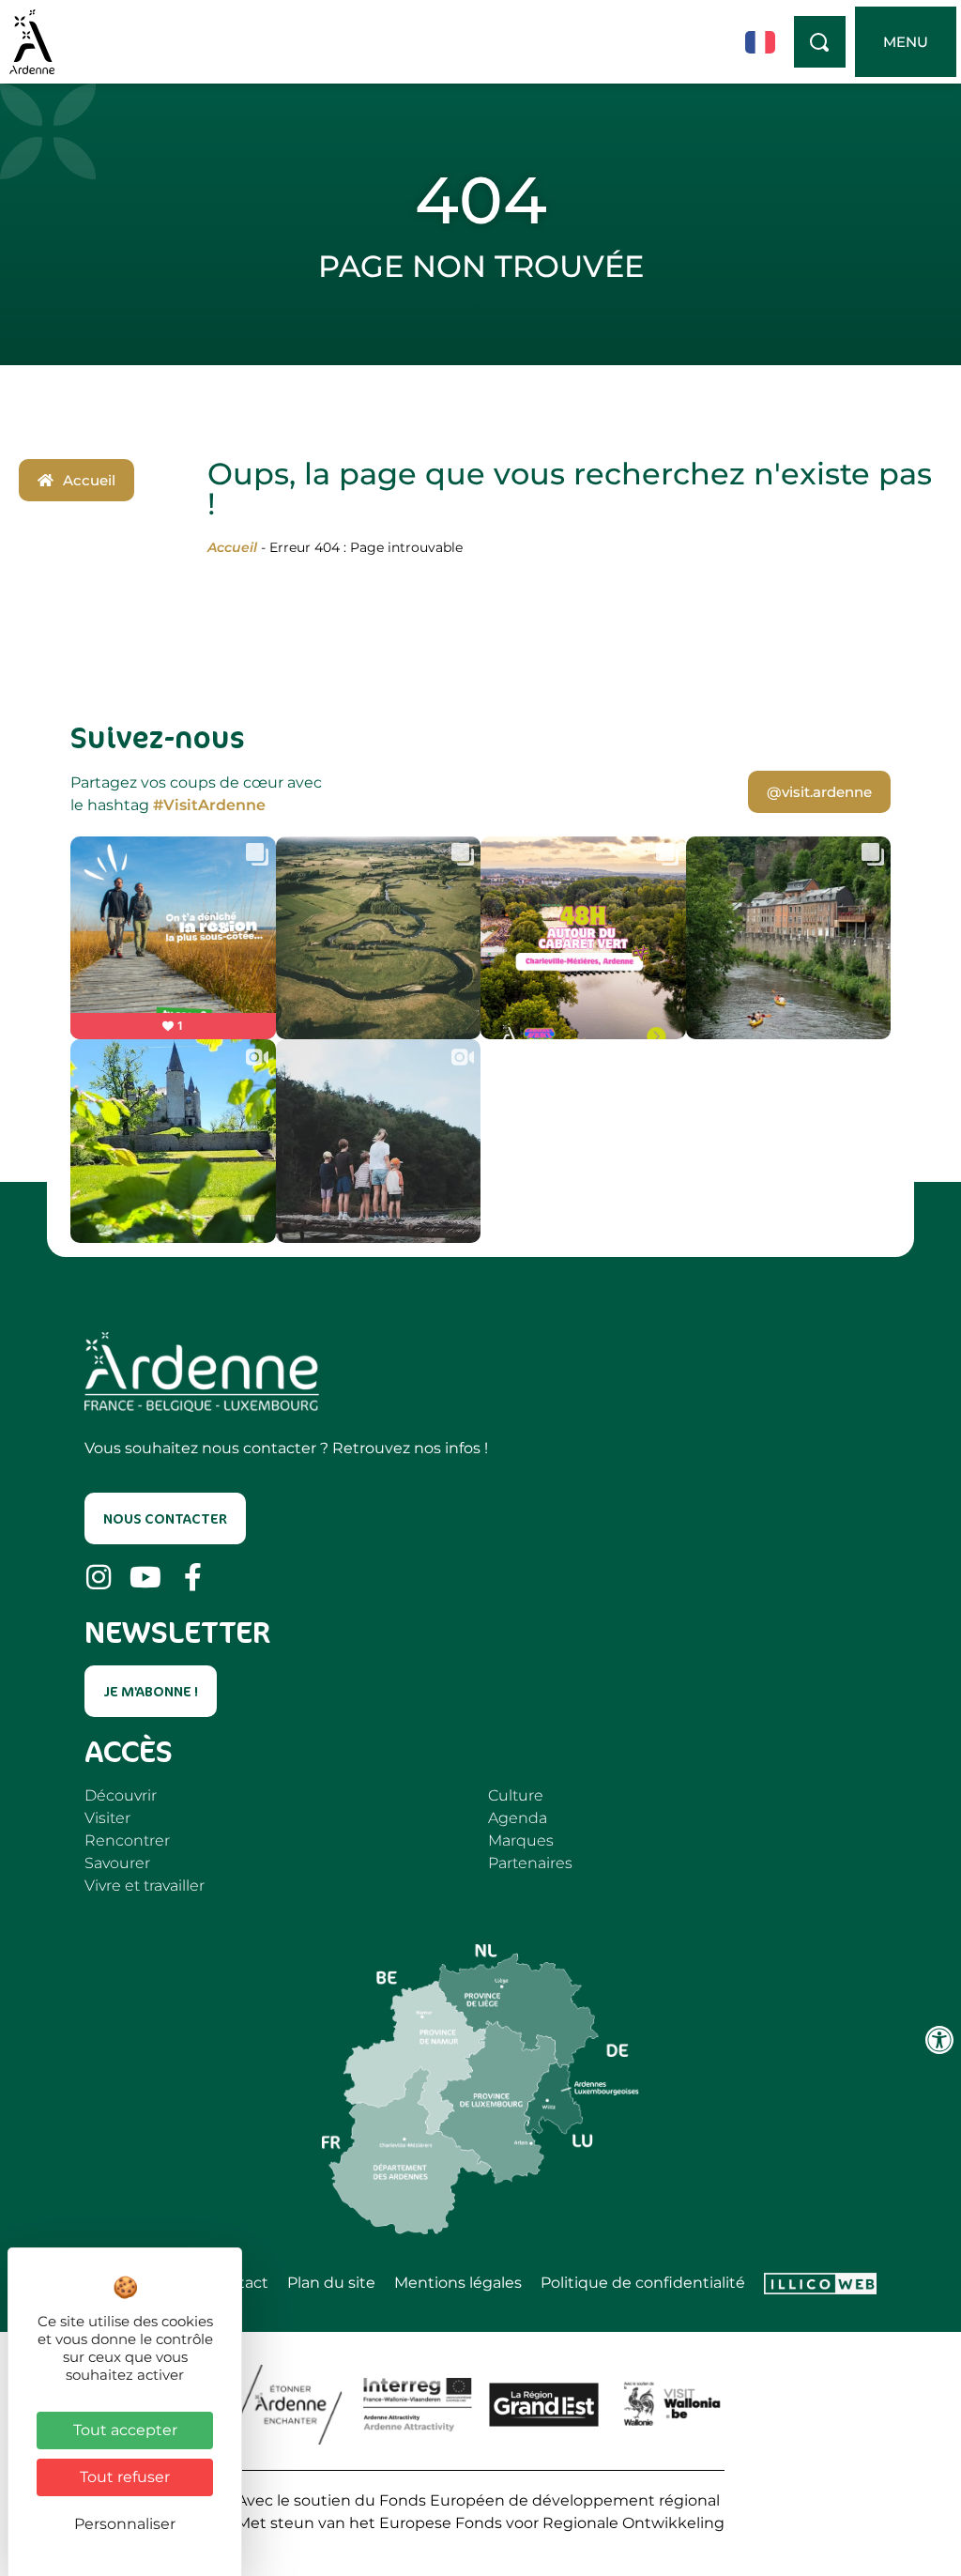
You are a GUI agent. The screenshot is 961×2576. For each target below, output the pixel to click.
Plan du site (331, 2283)
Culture (516, 1795)
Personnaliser (125, 2524)
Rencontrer (127, 1840)
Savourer (117, 1863)
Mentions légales (458, 2283)
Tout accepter (125, 2430)
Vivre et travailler (145, 1886)
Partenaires (530, 1863)
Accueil (232, 547)
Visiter (107, 1818)
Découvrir (121, 1795)
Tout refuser (125, 2477)
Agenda (518, 1818)
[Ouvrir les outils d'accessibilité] (939, 2040)
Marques (521, 1840)
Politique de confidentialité (643, 2283)
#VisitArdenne (209, 805)
